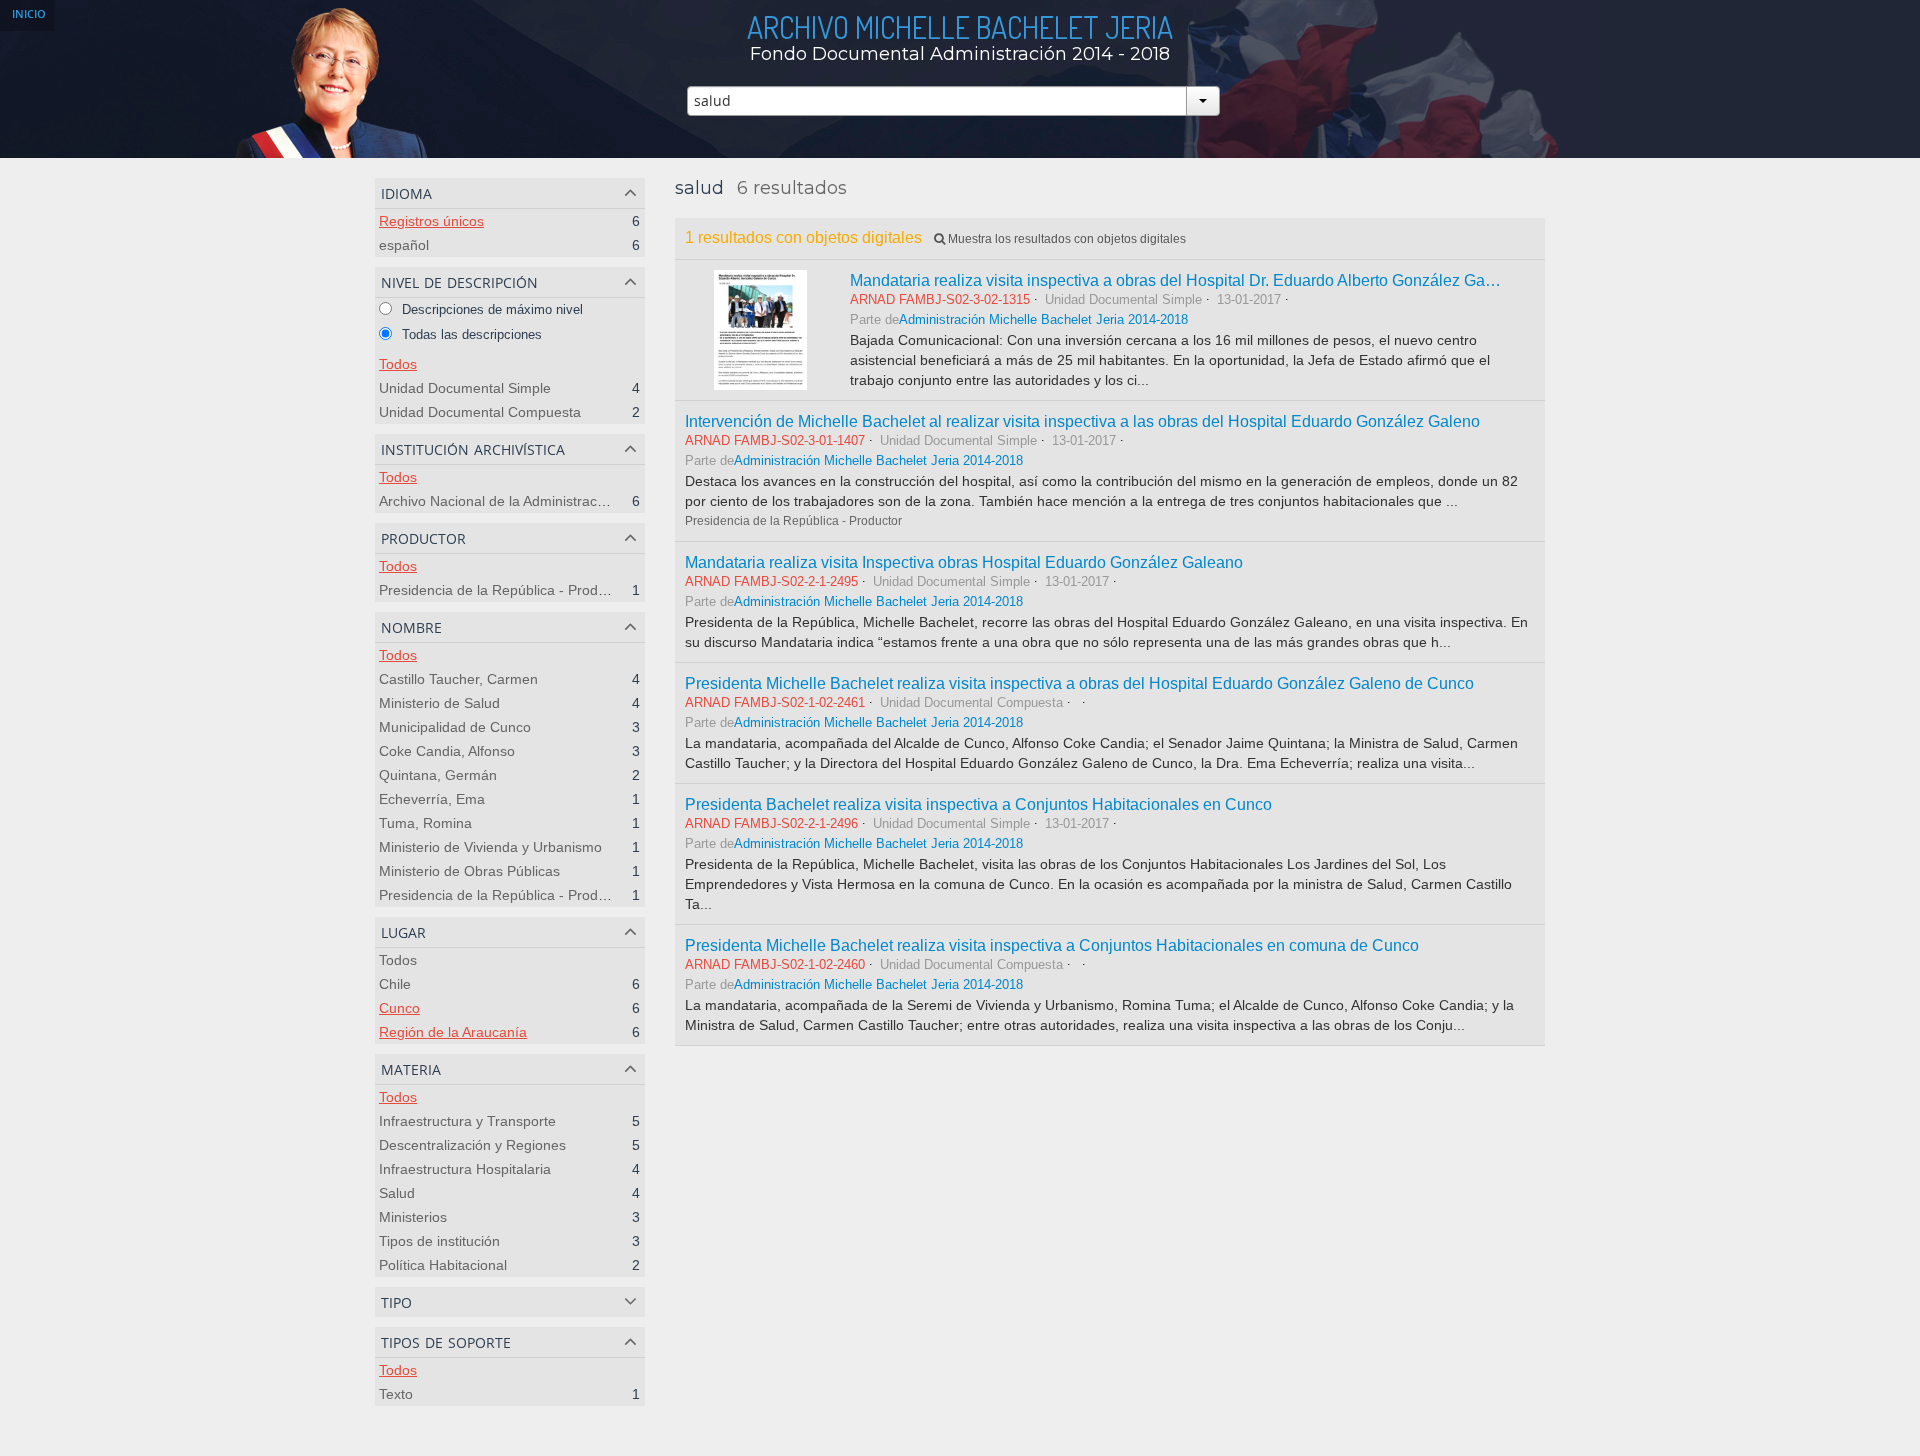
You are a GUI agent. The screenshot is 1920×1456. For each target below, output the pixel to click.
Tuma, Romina (425, 823)
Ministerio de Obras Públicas (469, 871)
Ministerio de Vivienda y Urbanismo (490, 847)
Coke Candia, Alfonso (447, 751)
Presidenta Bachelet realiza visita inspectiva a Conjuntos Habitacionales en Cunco (978, 804)
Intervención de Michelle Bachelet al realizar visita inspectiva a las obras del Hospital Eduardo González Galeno (1082, 421)
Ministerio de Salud (439, 703)
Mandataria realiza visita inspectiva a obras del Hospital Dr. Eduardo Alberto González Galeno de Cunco (1219, 280)
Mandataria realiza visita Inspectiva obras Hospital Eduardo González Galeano (964, 562)
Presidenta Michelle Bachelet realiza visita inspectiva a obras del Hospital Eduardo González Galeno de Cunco (1079, 683)
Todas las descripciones (470, 334)
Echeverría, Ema (432, 799)
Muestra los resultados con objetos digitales (1065, 239)
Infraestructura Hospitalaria (465, 1169)
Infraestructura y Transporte (467, 1121)
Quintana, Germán (438, 775)
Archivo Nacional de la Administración (497, 501)
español (404, 245)
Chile (395, 984)
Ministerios (413, 1217)
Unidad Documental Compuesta (480, 412)
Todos (398, 364)
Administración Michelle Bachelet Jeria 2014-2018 (1043, 320)
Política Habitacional (443, 1265)
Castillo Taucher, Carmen (458, 679)
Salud (397, 1193)
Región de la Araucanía (453, 1032)
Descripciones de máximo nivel (490, 309)
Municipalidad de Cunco (455, 727)
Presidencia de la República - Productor (504, 590)
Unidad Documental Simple (465, 388)
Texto (396, 1394)
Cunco (399, 1008)
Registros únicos (431, 221)
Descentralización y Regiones (472, 1145)
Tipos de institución (439, 1241)
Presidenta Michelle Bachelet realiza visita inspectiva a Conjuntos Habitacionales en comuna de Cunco (1052, 945)
